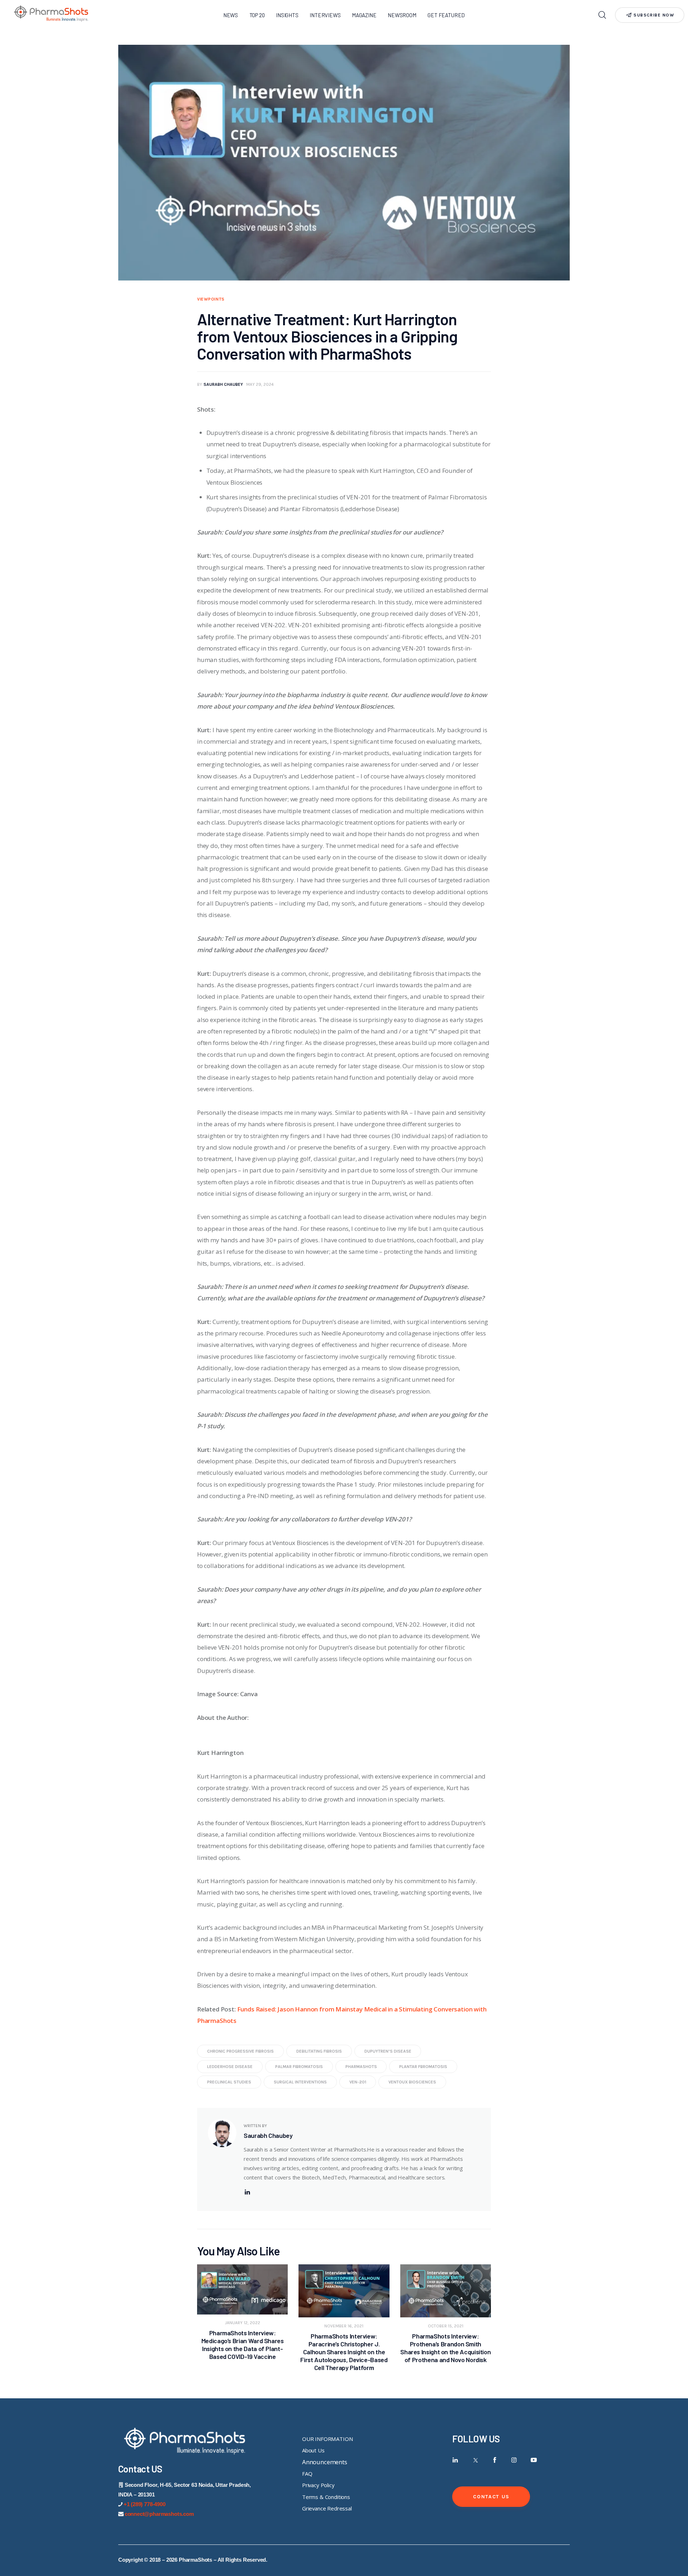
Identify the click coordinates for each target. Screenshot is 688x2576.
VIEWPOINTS (211, 299)
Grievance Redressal (327, 2508)
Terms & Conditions (326, 2497)
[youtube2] (534, 2460)
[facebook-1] (495, 2460)
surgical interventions (300, 2082)
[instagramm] (514, 2460)
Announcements (325, 2462)
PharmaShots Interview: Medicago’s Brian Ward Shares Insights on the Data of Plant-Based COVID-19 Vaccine (243, 2345)
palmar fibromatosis (299, 2067)
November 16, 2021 (344, 2326)
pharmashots (361, 2067)
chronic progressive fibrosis (240, 2051)
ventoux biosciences (412, 2082)
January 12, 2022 (243, 2323)
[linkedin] (247, 2192)
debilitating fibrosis (319, 2051)
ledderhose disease (230, 2067)
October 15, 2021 (446, 2326)
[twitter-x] (475, 2460)
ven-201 (358, 2082)
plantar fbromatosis (423, 2067)
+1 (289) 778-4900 (145, 2504)
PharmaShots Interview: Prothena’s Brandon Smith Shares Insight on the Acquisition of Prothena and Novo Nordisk (445, 2348)
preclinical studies (229, 2082)
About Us (313, 2450)
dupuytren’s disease (388, 2051)
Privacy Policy (318, 2485)
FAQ (307, 2474)
